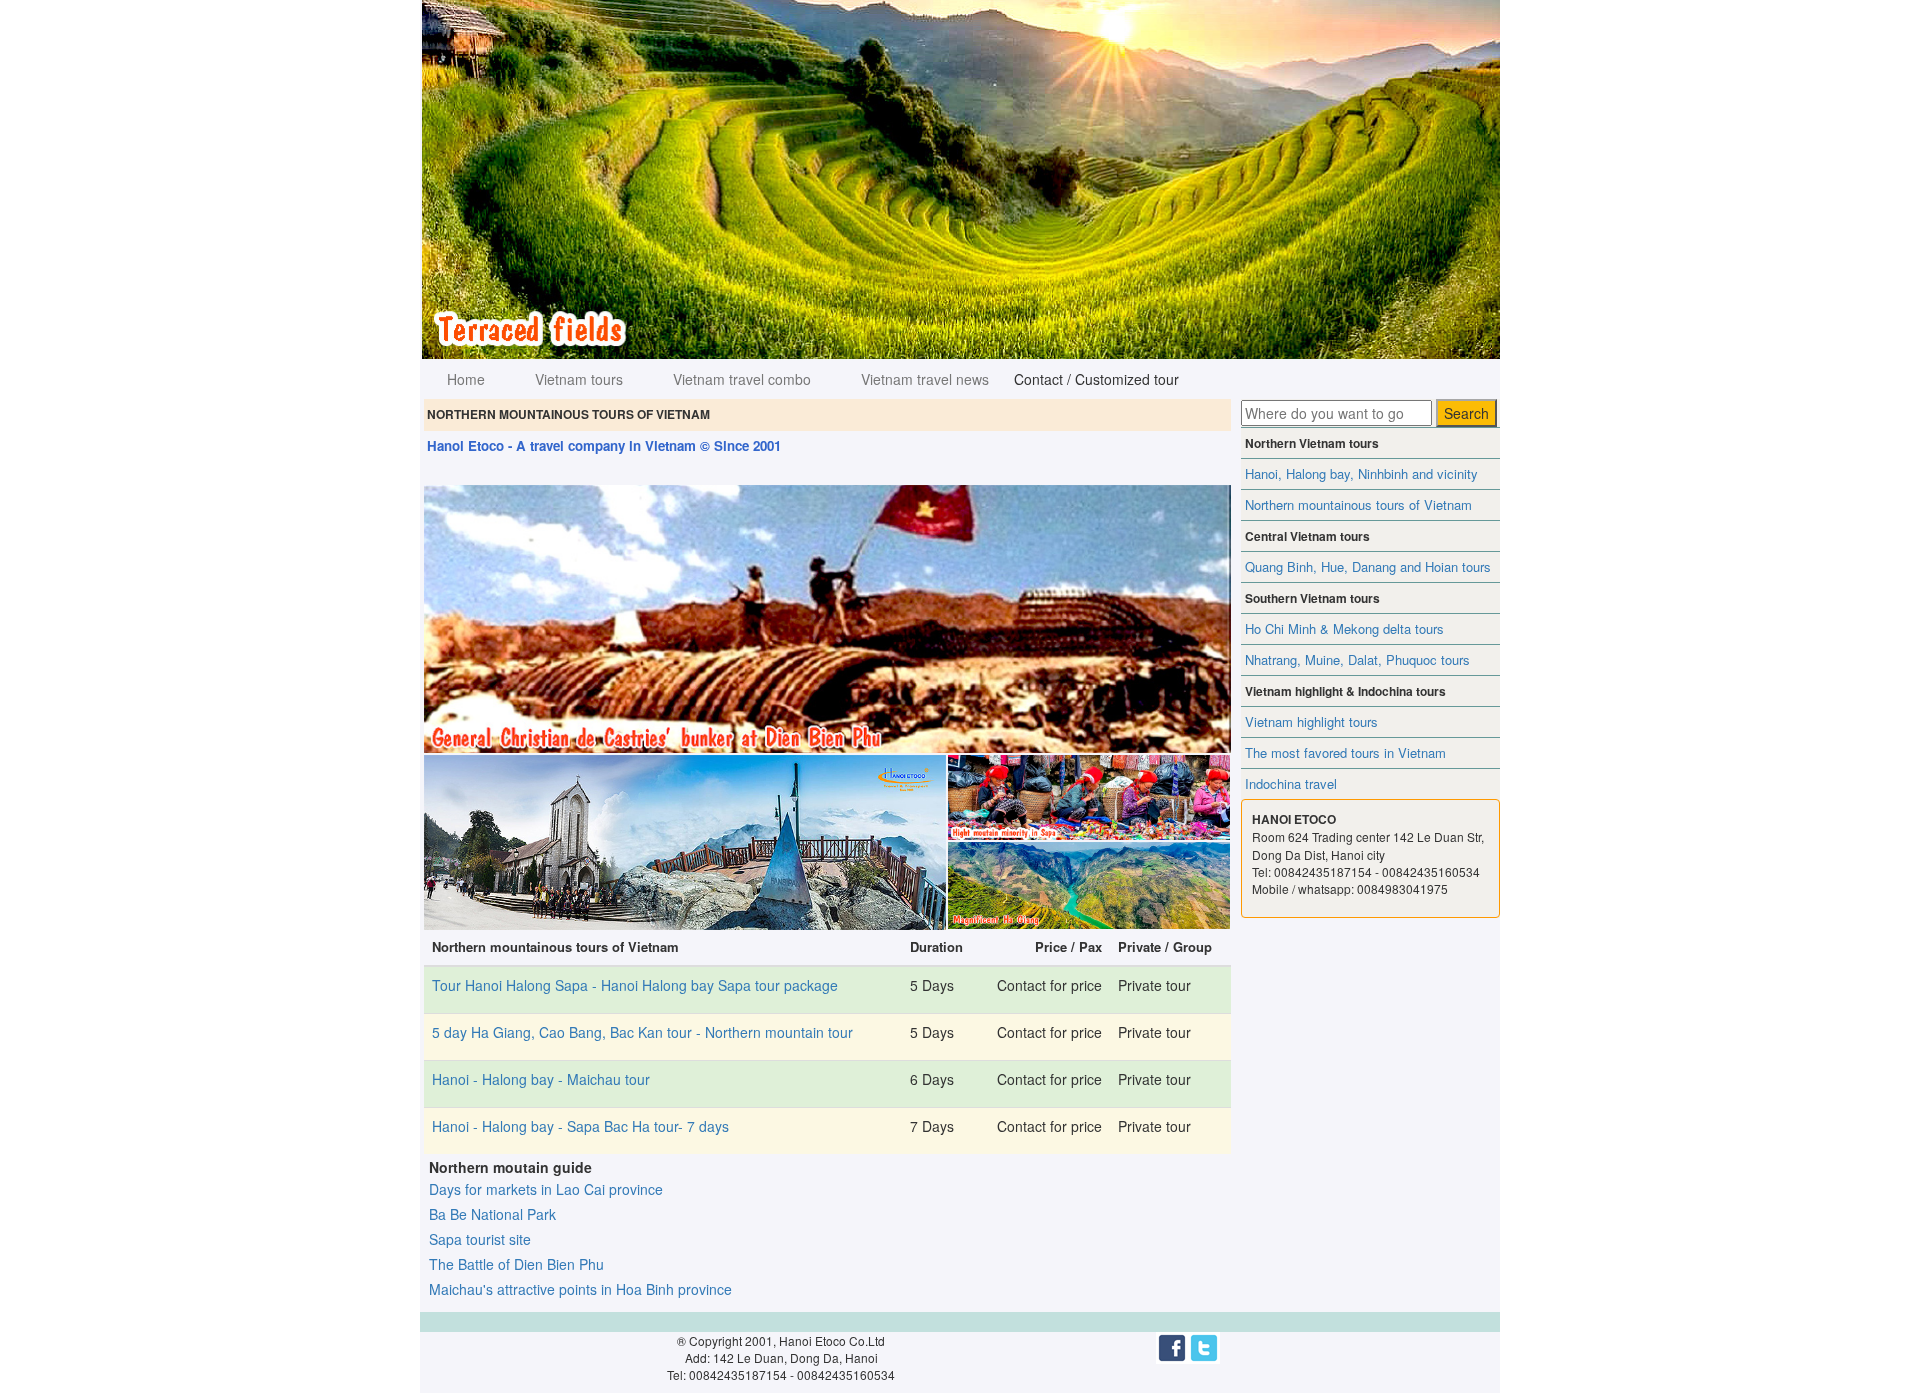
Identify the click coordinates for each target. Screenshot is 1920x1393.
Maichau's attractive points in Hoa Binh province (580, 1289)
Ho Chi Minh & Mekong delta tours (1344, 628)
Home (466, 379)
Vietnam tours (579, 379)
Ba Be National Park (492, 1214)
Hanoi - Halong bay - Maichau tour (541, 1079)
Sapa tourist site (480, 1239)
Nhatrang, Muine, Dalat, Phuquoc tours (1357, 659)
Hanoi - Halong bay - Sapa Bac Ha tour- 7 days (580, 1126)
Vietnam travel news (925, 379)
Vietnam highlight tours (1311, 721)
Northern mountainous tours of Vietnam (1358, 504)
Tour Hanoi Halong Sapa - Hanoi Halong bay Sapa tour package (635, 985)
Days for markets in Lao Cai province (546, 1189)
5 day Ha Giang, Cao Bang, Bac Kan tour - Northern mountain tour (642, 1032)
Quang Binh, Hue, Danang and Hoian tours (1368, 566)
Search (1466, 413)
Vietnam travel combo (742, 379)
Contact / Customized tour (1096, 379)
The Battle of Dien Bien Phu (516, 1264)
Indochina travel (1291, 783)
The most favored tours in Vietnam (1345, 752)
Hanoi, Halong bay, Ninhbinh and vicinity (1361, 473)
